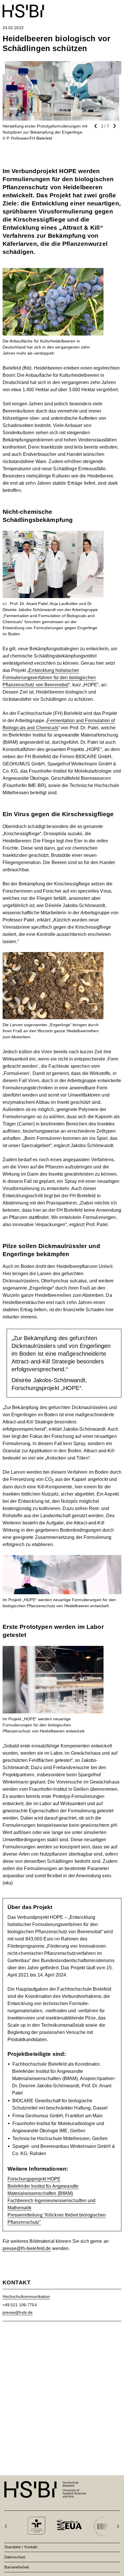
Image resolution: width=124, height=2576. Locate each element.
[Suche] (104, 8)
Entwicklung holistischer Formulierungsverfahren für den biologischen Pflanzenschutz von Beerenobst (49, 678)
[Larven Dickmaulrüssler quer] (53, 956)
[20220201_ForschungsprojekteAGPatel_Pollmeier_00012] (53, 534)
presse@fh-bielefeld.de (27, 2248)
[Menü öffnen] (118, 8)
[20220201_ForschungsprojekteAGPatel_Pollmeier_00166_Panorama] (62, 1559)
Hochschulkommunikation (26, 2296)
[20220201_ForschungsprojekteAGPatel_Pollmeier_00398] (53, 1649)
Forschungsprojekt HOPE (34, 2179)
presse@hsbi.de (18, 2312)
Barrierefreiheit (17, 2567)
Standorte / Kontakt (21, 2547)
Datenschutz (15, 2557)
